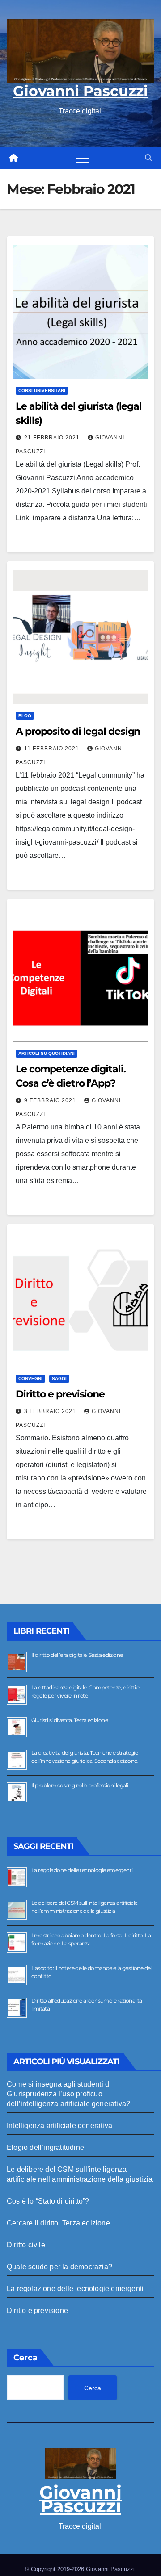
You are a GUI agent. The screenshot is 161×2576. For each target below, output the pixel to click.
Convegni (30, 1378)
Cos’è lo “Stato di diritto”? (48, 2201)
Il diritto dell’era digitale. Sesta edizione (77, 1655)
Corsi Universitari (42, 391)
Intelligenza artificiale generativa (59, 2126)
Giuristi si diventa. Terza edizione (70, 1720)
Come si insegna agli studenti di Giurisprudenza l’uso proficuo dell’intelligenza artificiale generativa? (68, 2094)
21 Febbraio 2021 (53, 438)
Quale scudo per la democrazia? (59, 2267)
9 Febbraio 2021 (51, 1100)
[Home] (13, 158)
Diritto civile (26, 2245)
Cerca (25, 2358)
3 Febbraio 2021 (51, 1411)
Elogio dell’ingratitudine (45, 2147)
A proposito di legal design (78, 731)
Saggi (59, 1378)
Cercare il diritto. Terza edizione (58, 2223)
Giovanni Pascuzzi (80, 91)
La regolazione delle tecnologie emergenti (82, 1870)
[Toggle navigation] (83, 158)
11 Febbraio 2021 (53, 749)
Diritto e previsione (60, 1394)
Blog (25, 716)
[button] (148, 158)
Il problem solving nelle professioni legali (80, 1785)
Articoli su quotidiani (47, 1053)
